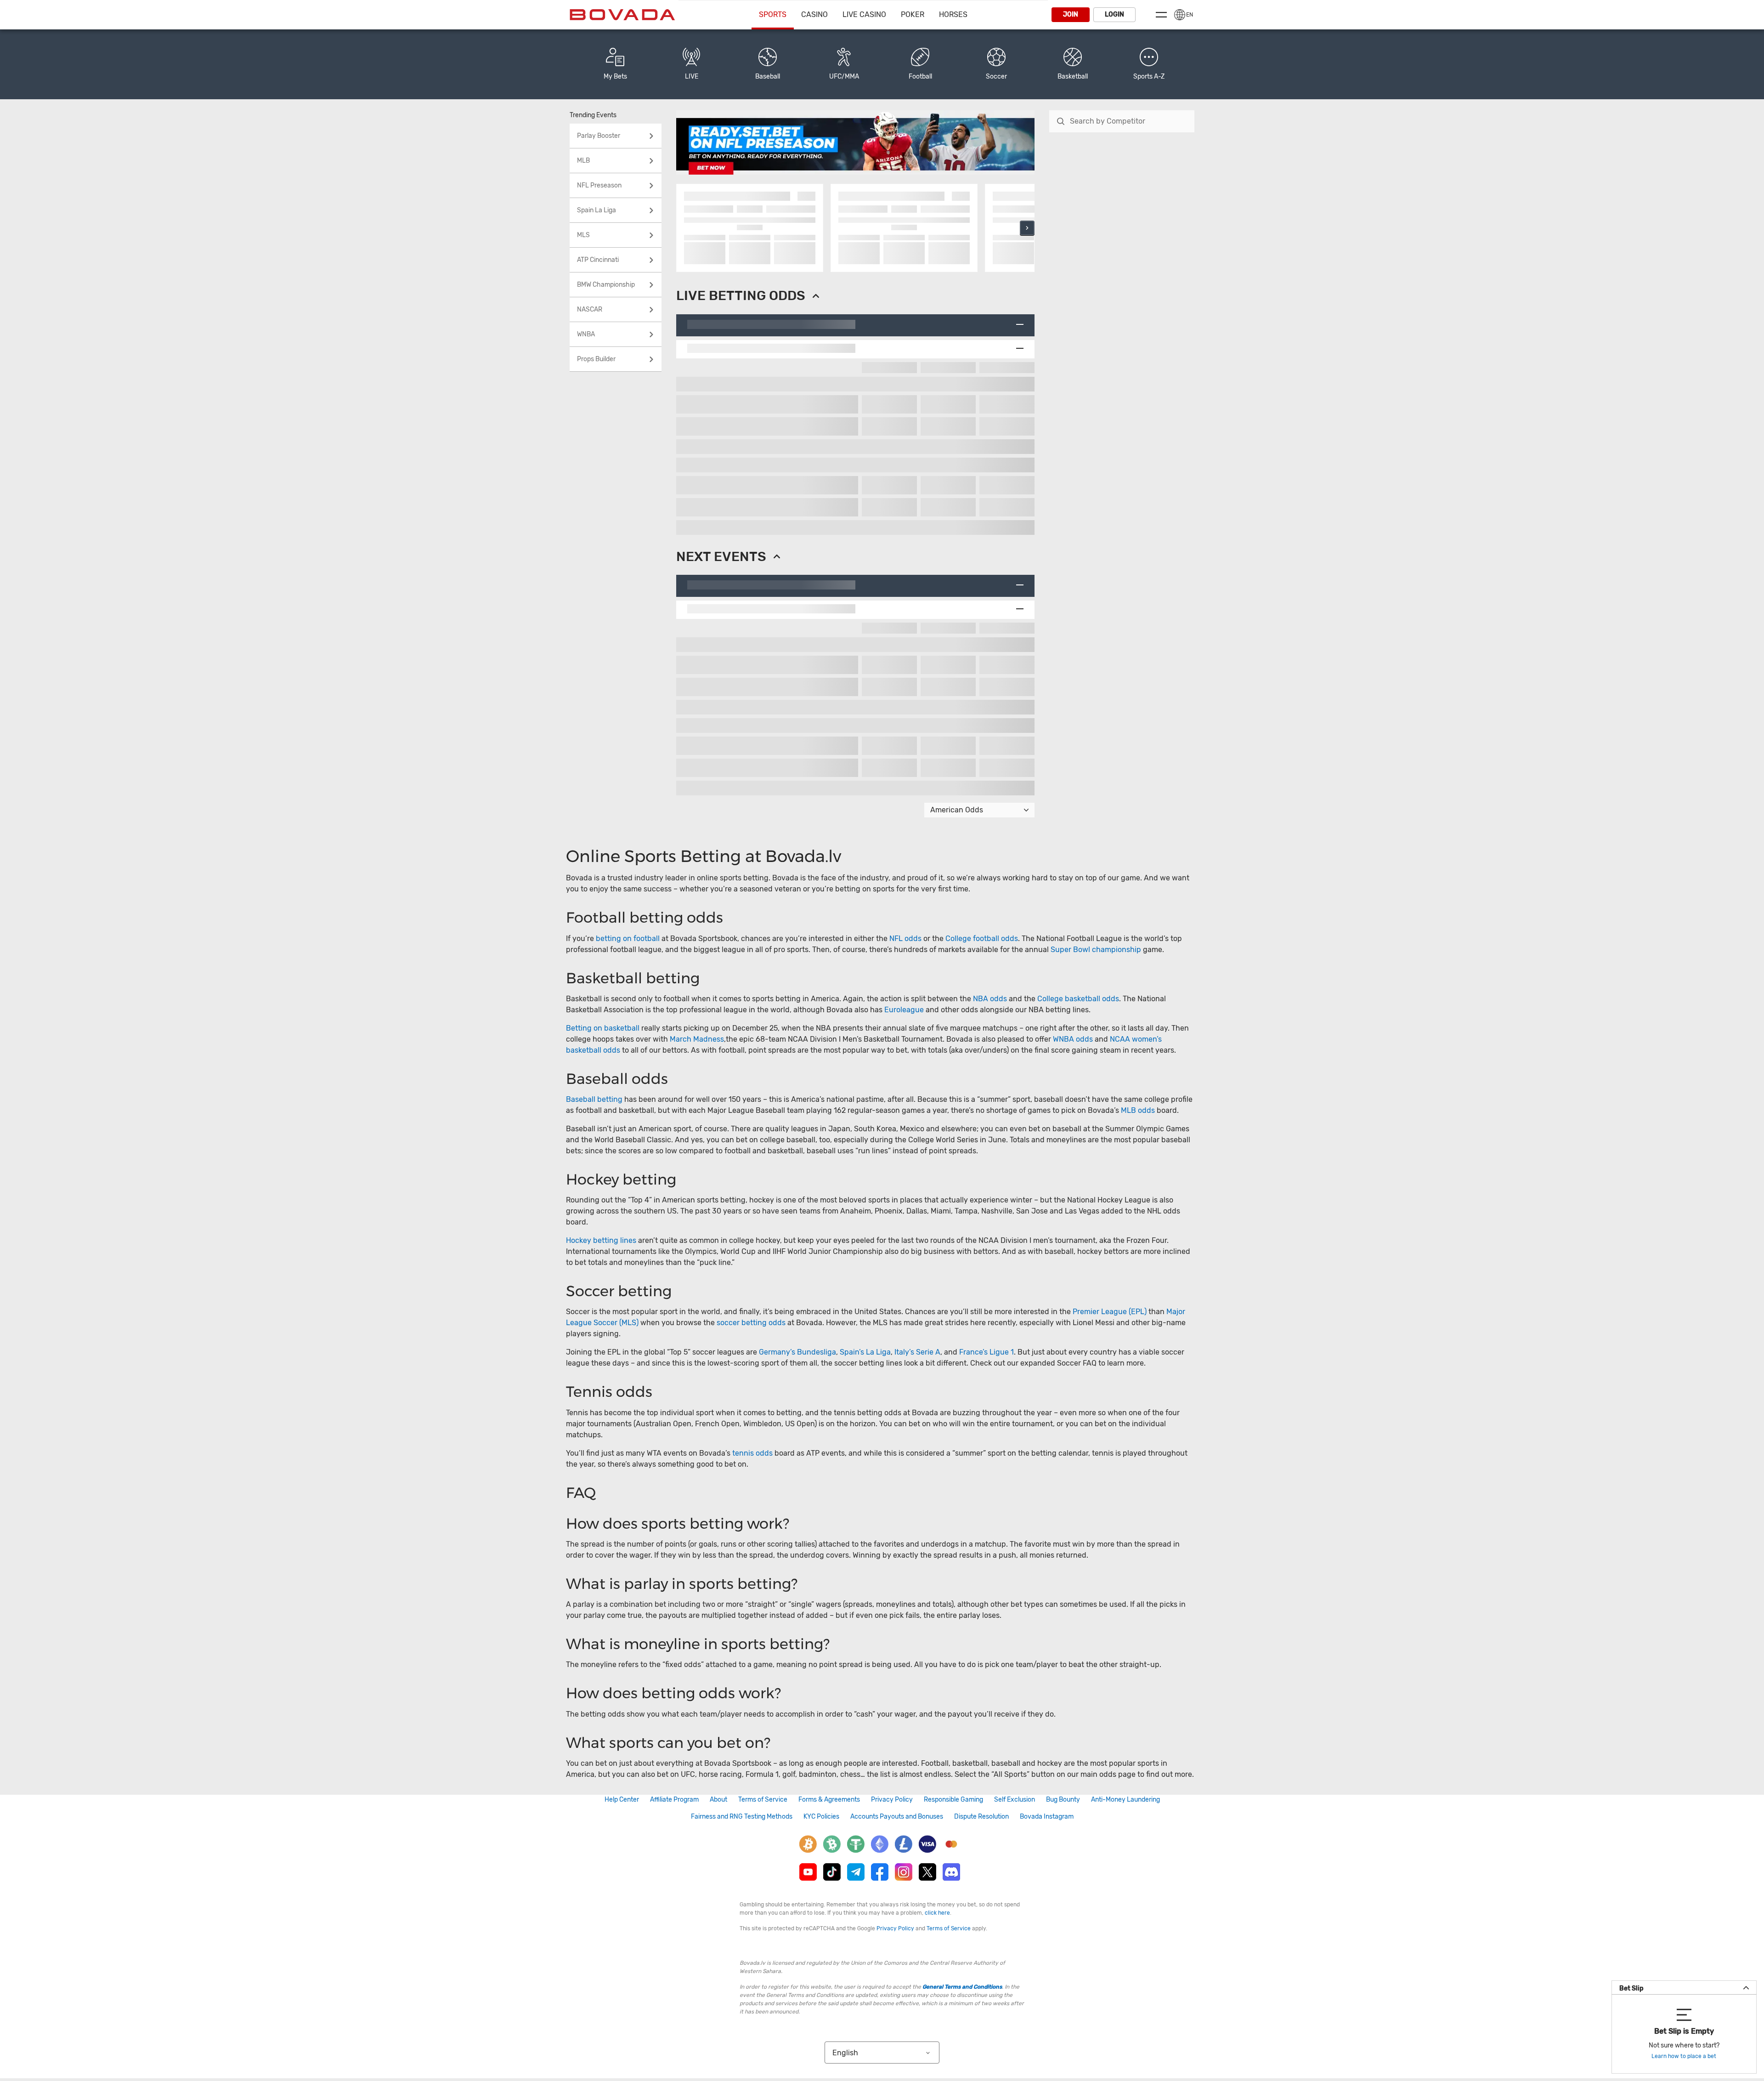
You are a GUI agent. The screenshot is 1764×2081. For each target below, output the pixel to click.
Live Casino (864, 14)
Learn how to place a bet (1684, 2056)
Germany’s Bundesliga (797, 1352)
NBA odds (991, 999)
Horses (953, 14)
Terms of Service (763, 1800)
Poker (913, 14)
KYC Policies (821, 1817)
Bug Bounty (1063, 1800)
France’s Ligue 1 (987, 1352)
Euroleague (904, 1010)
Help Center (622, 1800)
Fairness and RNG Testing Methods (742, 1817)
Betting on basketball (603, 1028)
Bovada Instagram (1047, 1817)
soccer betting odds (751, 1323)
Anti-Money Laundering (1125, 1800)
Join (1071, 14)
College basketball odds (1078, 999)
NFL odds (905, 938)
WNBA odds (1073, 1039)
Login (1114, 14)
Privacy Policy (892, 1800)
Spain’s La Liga (865, 1352)
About (718, 1800)
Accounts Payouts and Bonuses (897, 1817)
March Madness (697, 1039)
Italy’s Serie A (917, 1352)
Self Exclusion (1015, 1800)
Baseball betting (594, 1099)
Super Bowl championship (1096, 950)
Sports (773, 14)
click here (937, 1913)
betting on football (628, 938)
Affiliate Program (674, 1800)
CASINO (814, 14)
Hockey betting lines (601, 1240)
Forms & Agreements (829, 1800)
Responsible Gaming (953, 1800)
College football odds (982, 938)
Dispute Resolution (981, 1817)
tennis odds (752, 1453)
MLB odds (1138, 1110)
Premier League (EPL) (1110, 1312)
